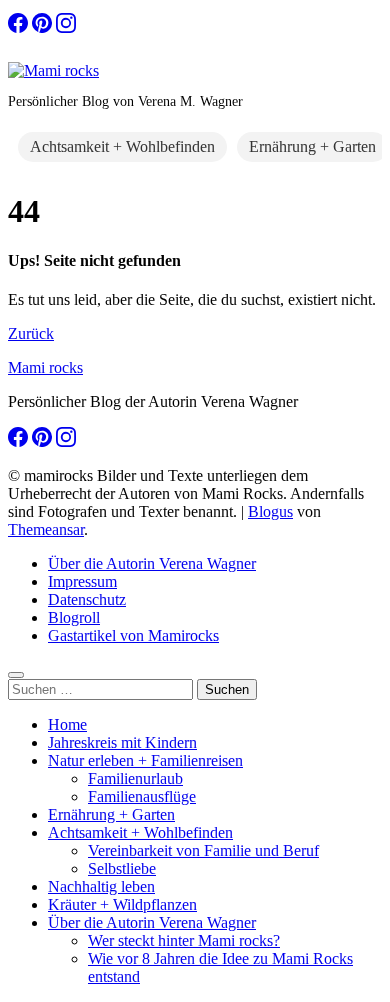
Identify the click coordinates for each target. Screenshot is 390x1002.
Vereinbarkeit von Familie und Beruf (203, 850)
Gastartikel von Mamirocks (133, 635)
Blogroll (74, 617)
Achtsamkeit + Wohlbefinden (122, 146)
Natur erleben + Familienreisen (145, 760)
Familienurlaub (135, 778)
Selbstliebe (122, 868)
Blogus (270, 511)
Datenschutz (87, 599)
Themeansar (46, 529)
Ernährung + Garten (312, 146)
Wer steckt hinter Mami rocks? (184, 940)
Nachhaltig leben (101, 886)
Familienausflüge (142, 796)
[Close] (16, 675)
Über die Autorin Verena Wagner (152, 563)
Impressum (82, 581)
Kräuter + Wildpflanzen (122, 904)
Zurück (31, 333)
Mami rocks (45, 367)
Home (67, 724)
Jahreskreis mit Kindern (122, 742)
